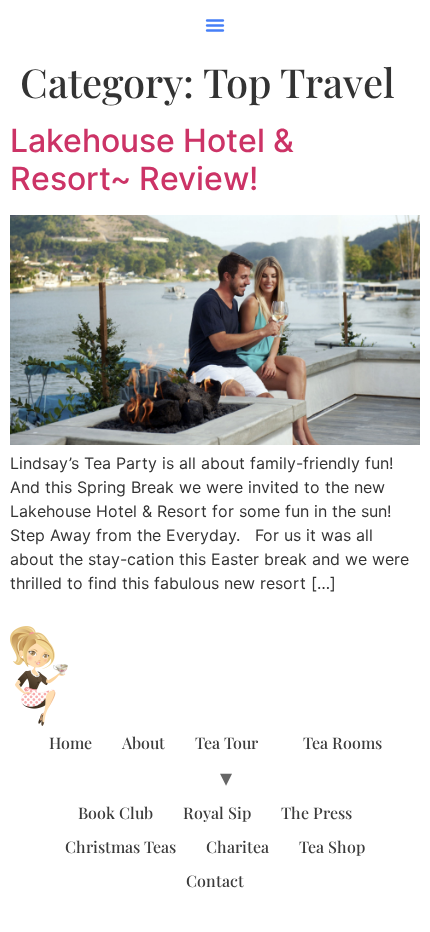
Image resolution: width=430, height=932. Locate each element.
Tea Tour (226, 742)
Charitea (237, 846)
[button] (215, 25)
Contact (215, 880)
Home (70, 742)
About (143, 742)
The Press (316, 812)
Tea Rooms (342, 742)
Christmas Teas (120, 846)
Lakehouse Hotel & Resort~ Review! (152, 159)
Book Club (115, 812)
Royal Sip (217, 812)
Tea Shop (332, 846)
